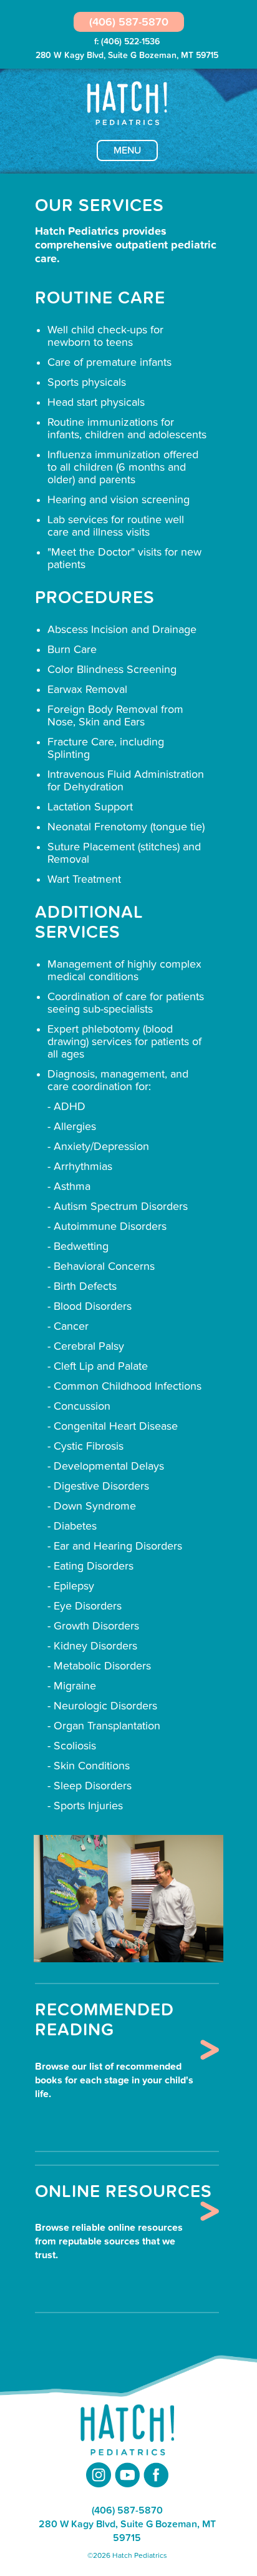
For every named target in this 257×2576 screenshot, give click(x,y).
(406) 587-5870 (129, 22)
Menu (127, 150)
